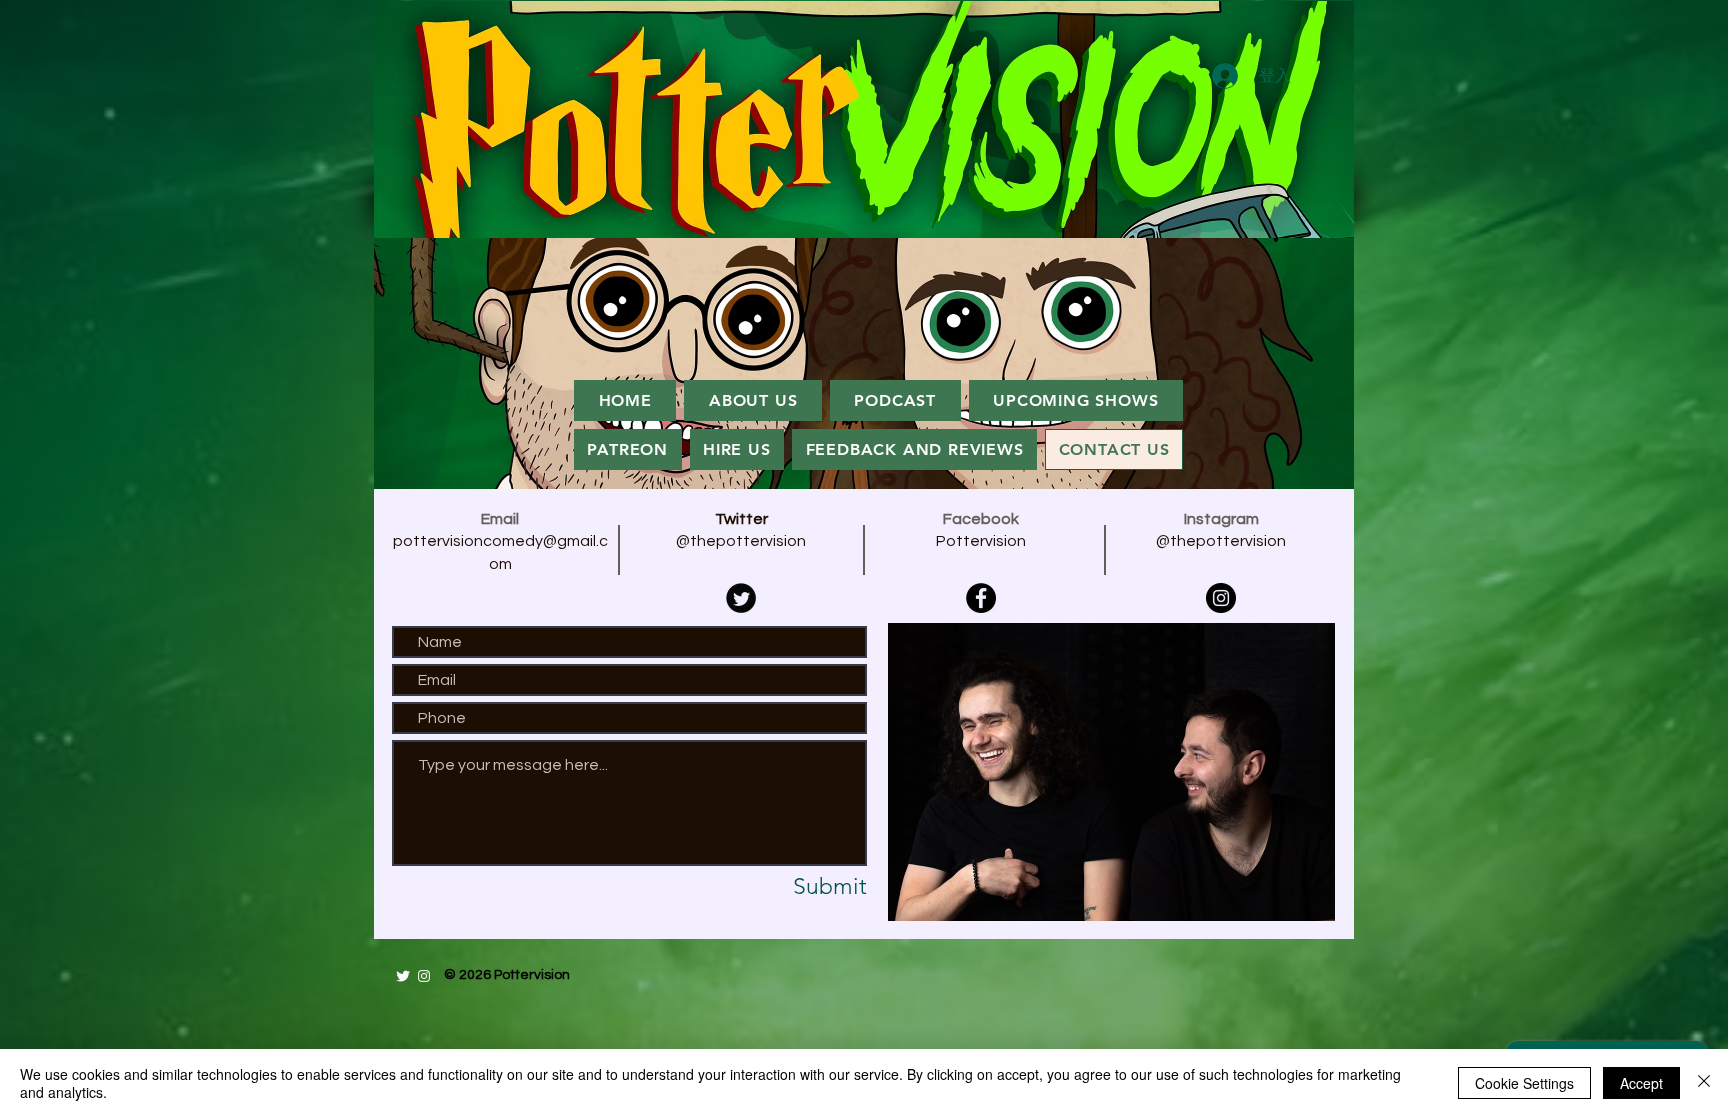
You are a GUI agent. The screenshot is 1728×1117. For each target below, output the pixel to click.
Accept (1641, 1083)
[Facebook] (981, 598)
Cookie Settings (1524, 1083)
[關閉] (1704, 1083)
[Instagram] (1221, 598)
